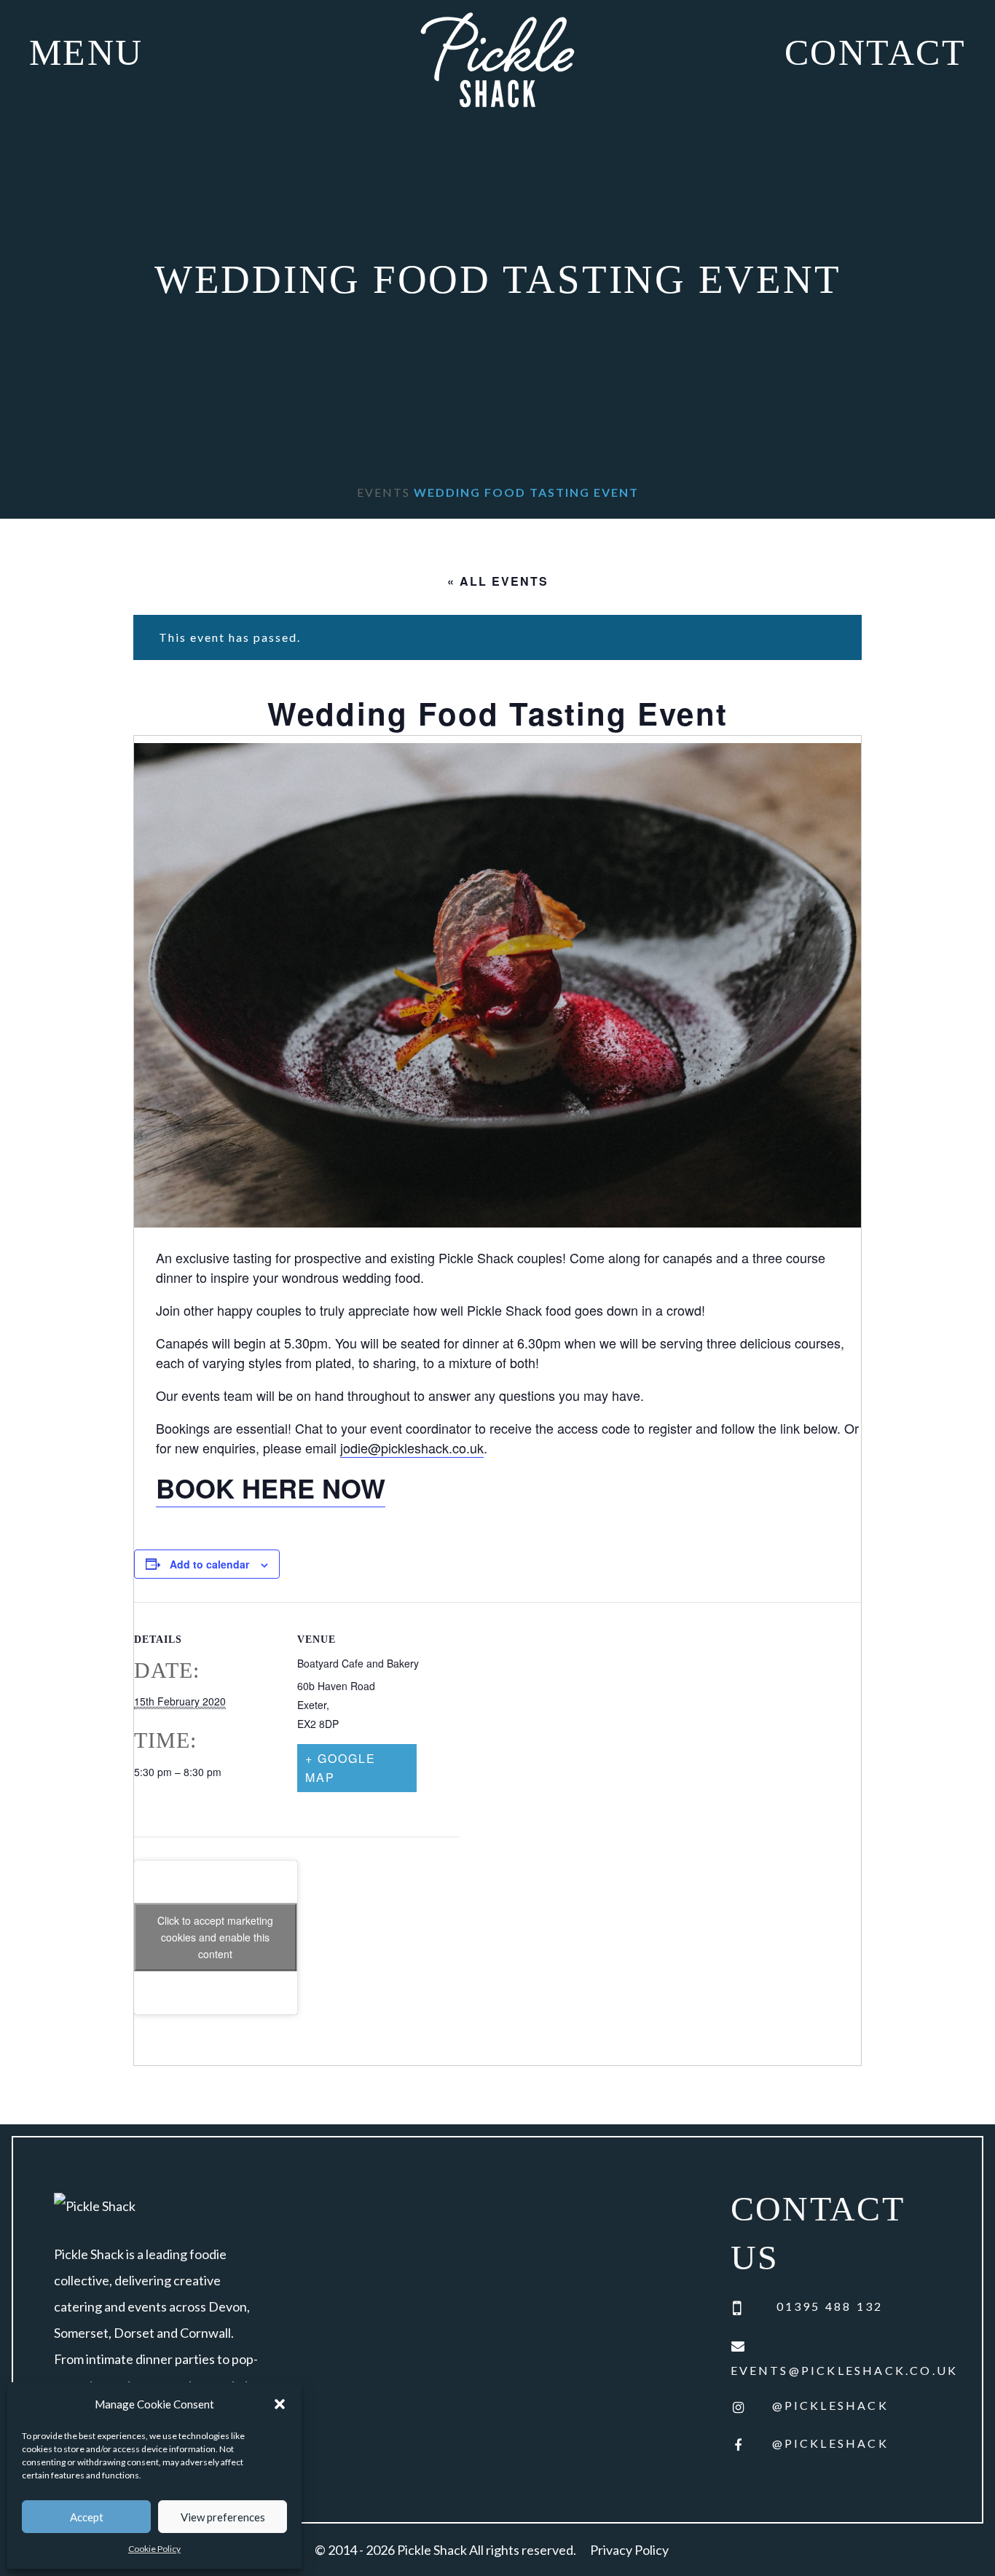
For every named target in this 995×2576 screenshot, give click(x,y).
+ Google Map (341, 1768)
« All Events (498, 581)
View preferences (223, 2517)
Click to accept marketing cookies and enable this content (215, 1937)
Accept (87, 2517)
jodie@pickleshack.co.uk (412, 1448)
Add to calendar (209, 1564)
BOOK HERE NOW (271, 1488)
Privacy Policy (629, 2550)
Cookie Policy (154, 2549)
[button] (280, 2404)
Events (384, 492)
